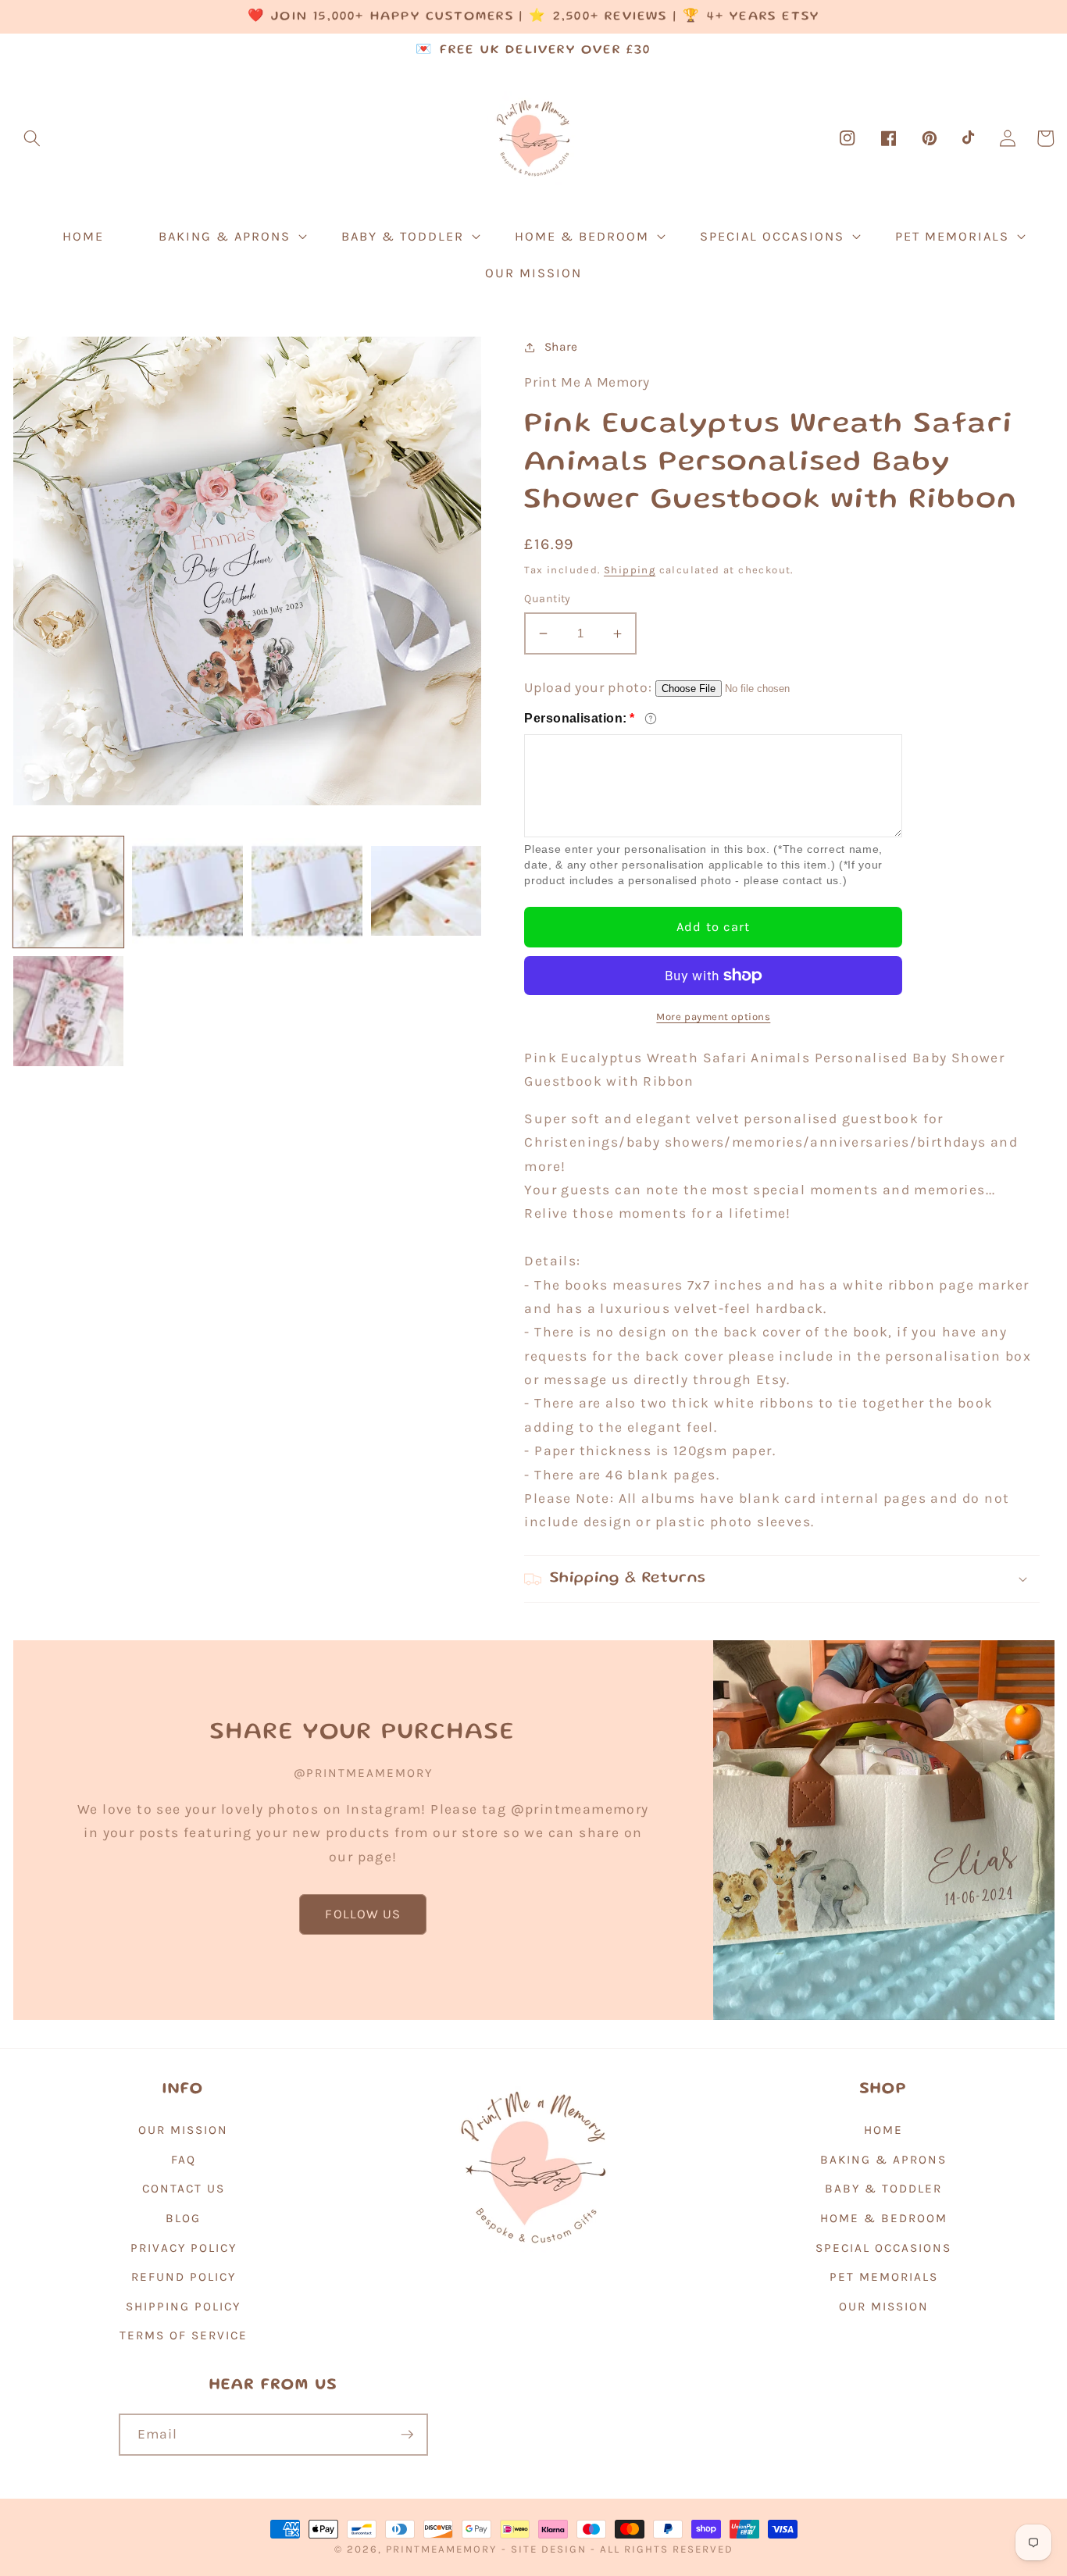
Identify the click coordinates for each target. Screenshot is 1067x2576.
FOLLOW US (363, 1914)
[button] (32, 138)
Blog (183, 2218)
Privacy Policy (184, 2248)
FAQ (184, 2160)
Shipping (630, 570)
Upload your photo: (588, 687)
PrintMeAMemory (441, 2549)
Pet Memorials (884, 2277)
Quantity (548, 599)
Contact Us (184, 2189)
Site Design (549, 2549)
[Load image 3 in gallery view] (307, 892)
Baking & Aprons (883, 2160)
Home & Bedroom (884, 2218)
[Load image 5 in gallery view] (69, 1011)
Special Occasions (883, 2248)
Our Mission (183, 2130)
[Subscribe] (407, 2435)
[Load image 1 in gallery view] (69, 892)
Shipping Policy (183, 2307)
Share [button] (561, 347)
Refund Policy (184, 2277)
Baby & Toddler (883, 2189)
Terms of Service (184, 2335)
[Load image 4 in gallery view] (426, 892)
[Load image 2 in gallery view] (187, 892)
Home (883, 2130)
